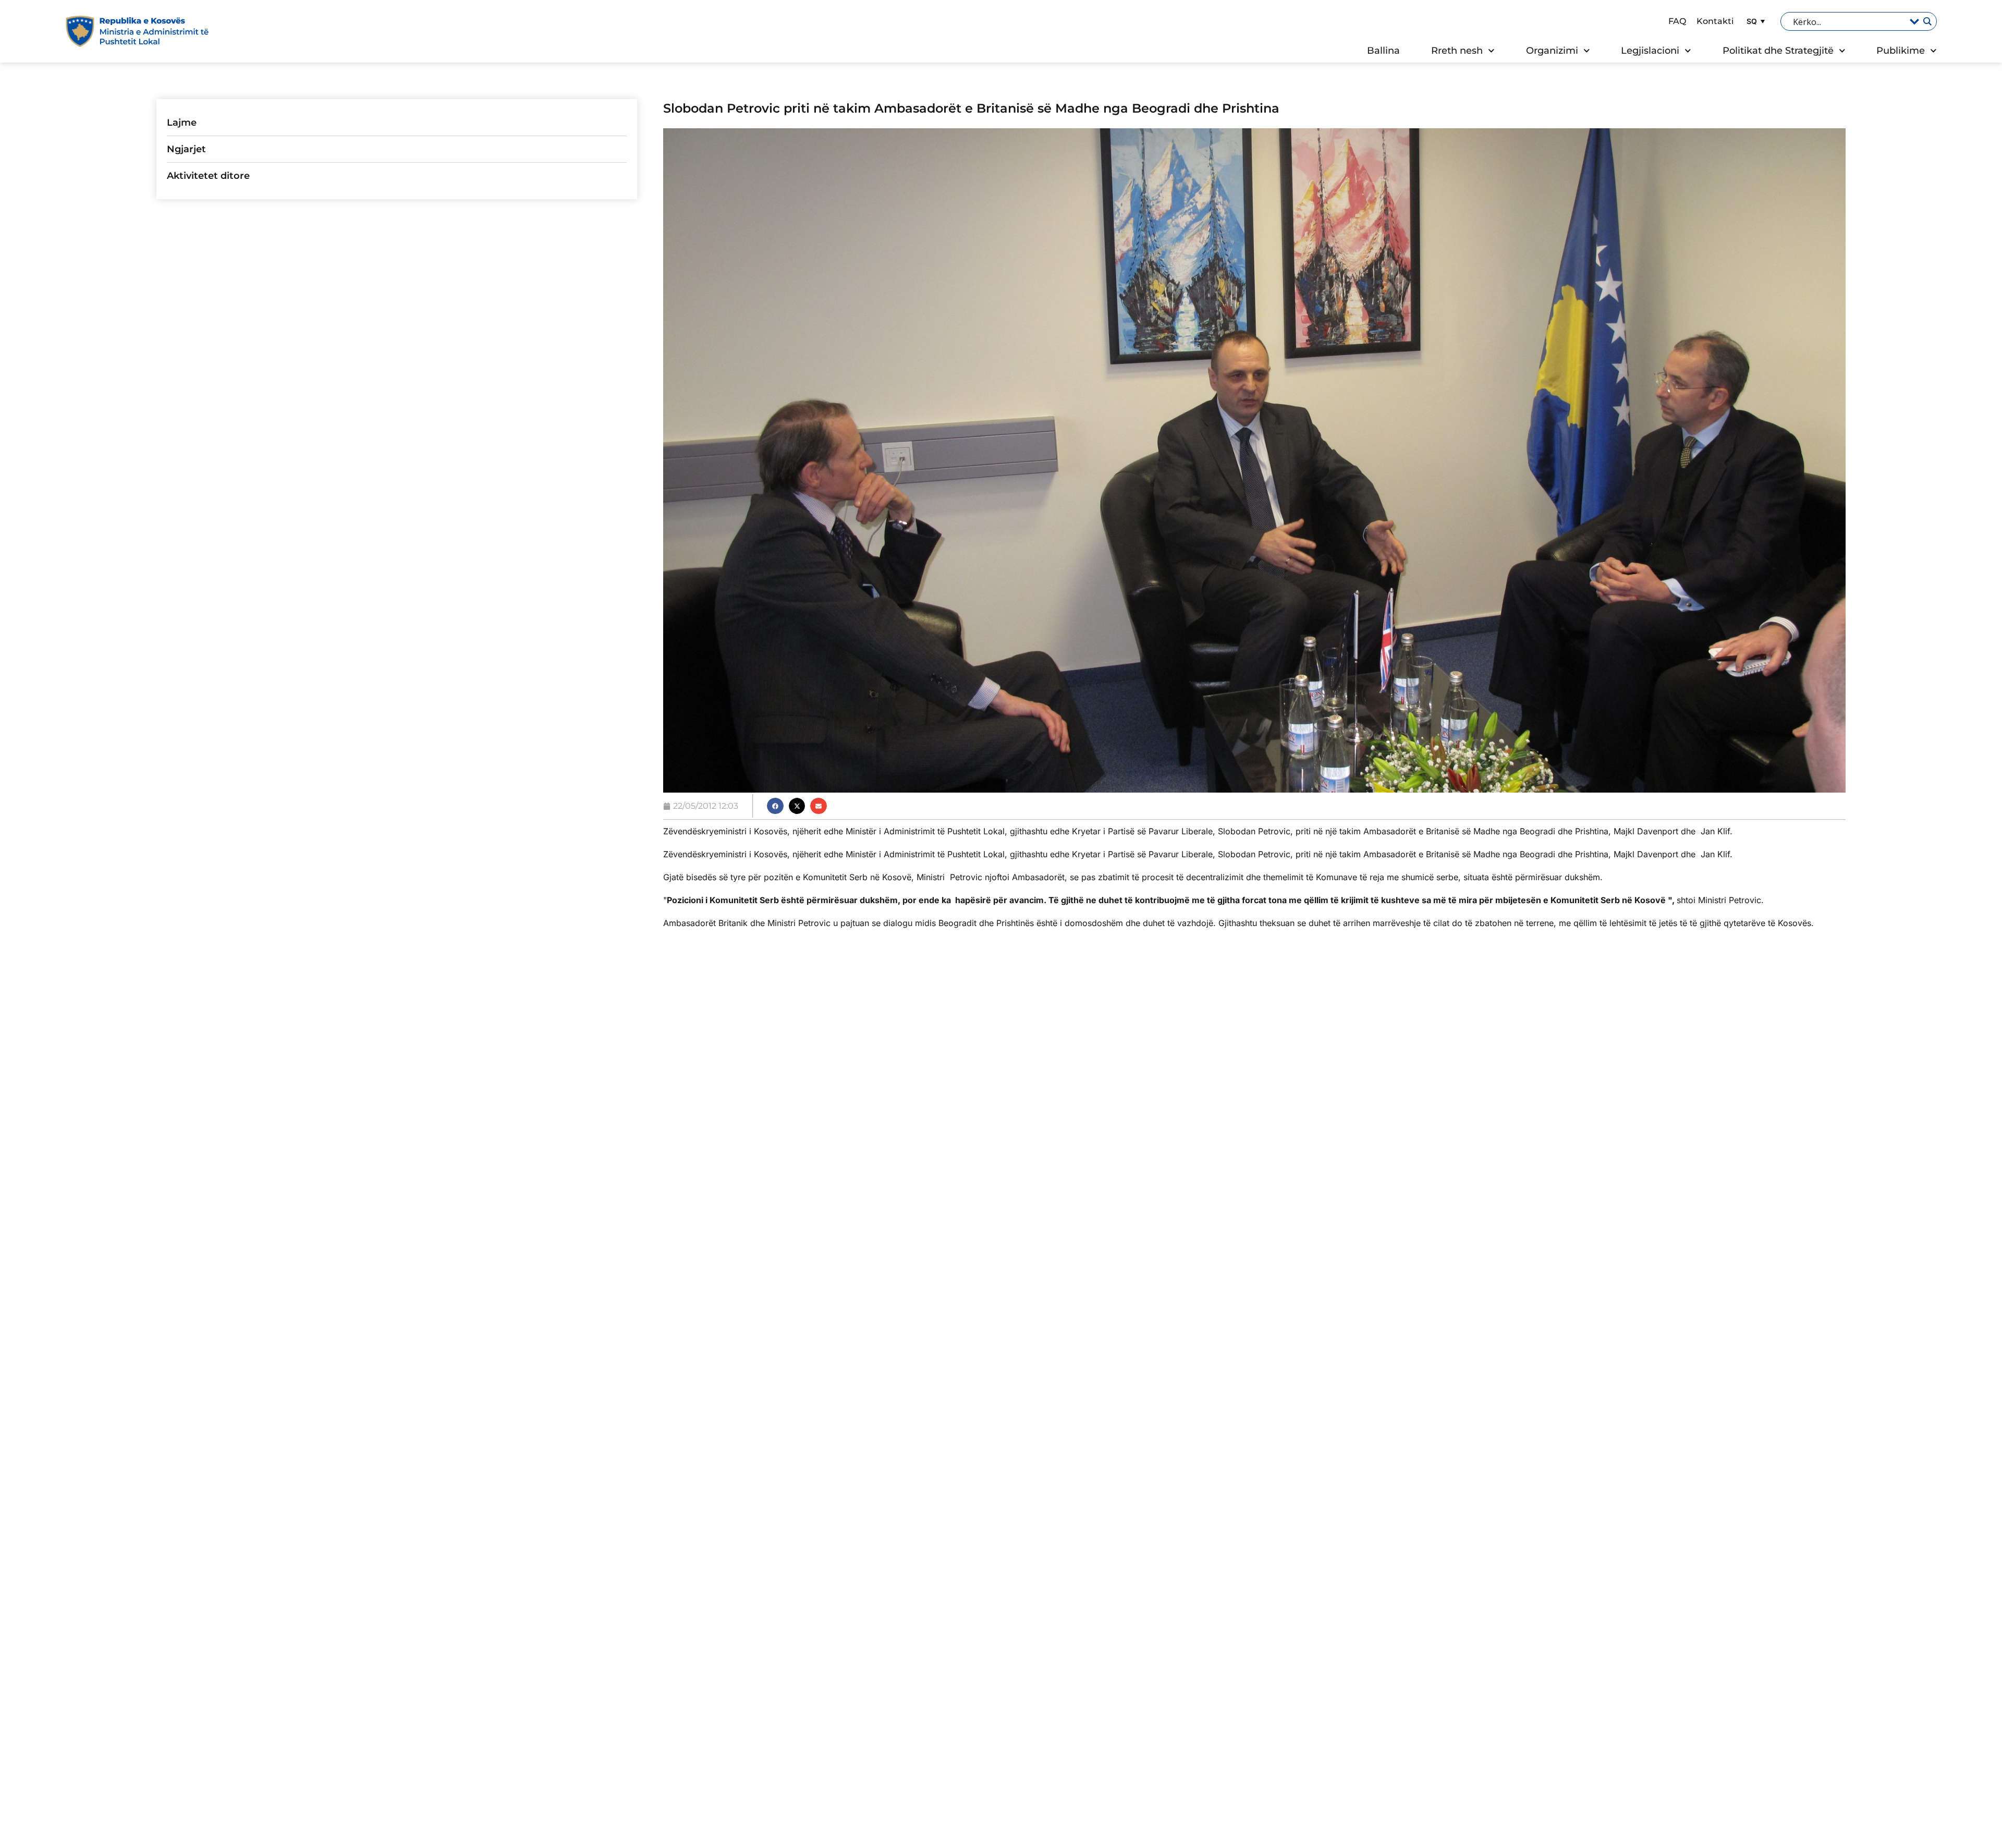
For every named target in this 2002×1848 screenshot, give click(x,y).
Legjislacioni (1650, 51)
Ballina (1383, 51)
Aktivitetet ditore (208, 176)
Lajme (182, 123)
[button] (1754, 21)
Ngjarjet (186, 149)
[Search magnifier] (1927, 21)
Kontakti (1715, 21)
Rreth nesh (1457, 51)
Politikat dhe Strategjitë (1778, 51)
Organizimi (1552, 51)
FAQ (1677, 21)
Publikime (1901, 51)
